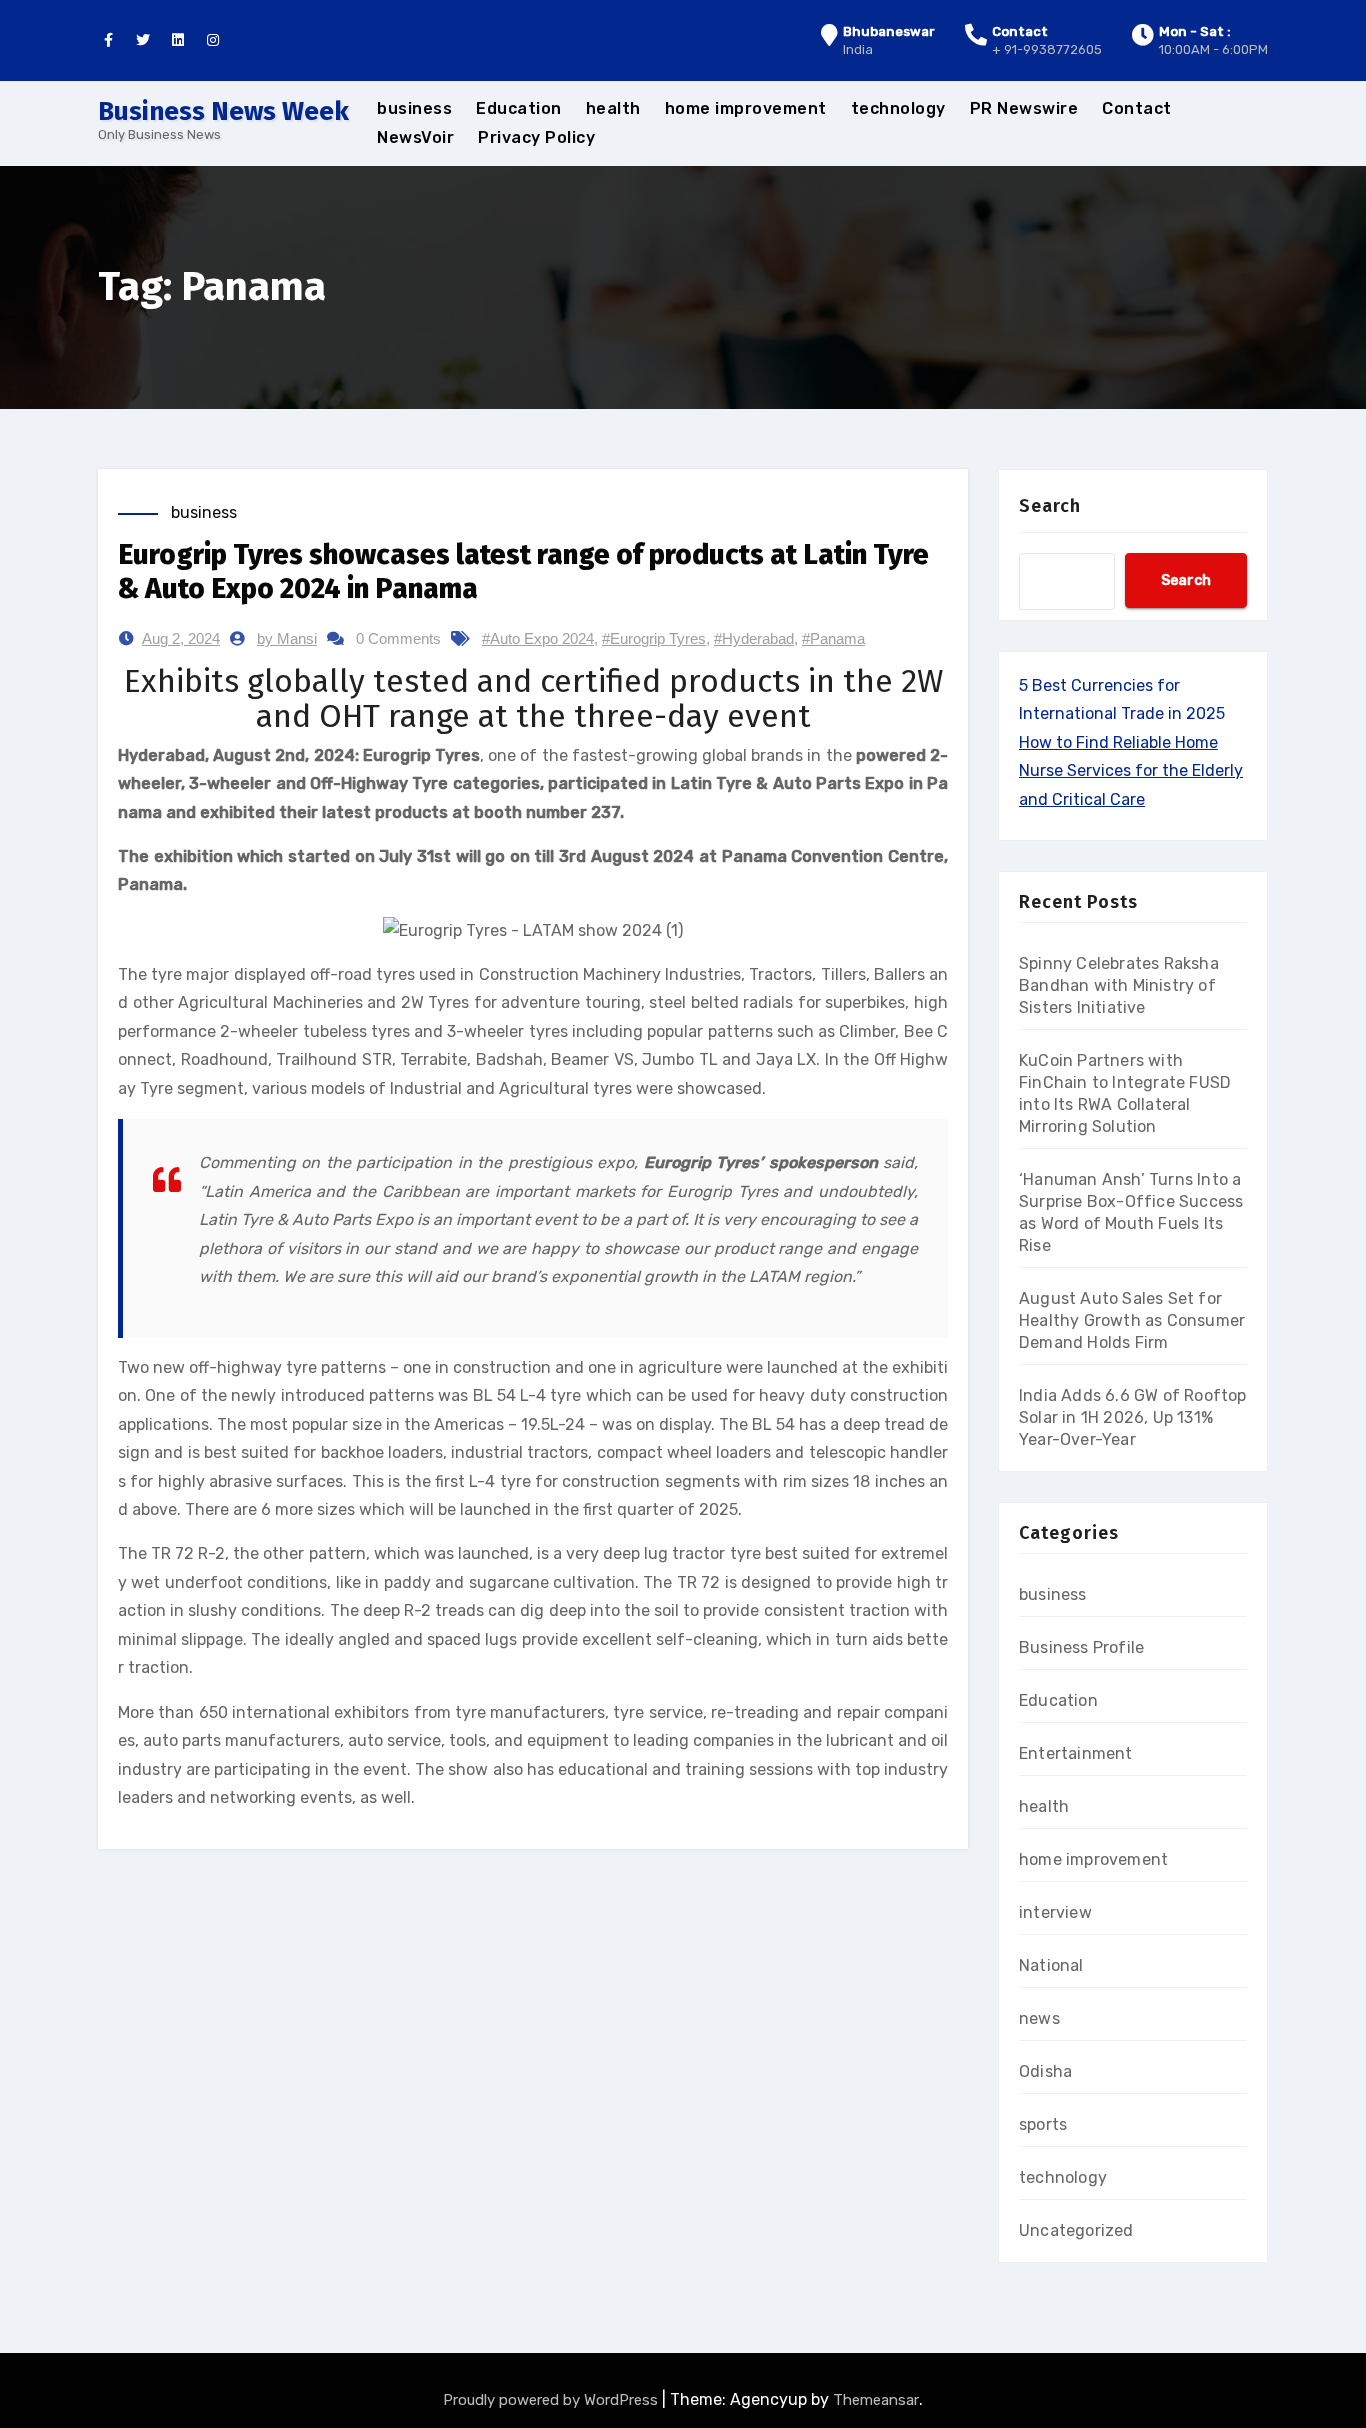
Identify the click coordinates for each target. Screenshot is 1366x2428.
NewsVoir (415, 137)
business (414, 108)
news (1039, 2018)
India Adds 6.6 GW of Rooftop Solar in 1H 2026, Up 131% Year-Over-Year (1133, 1417)
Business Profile (1081, 1647)
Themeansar (876, 2400)
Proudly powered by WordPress (552, 2400)
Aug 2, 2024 (181, 638)
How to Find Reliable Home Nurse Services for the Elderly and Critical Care (1131, 771)
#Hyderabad (754, 638)
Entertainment (1076, 1753)
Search (1050, 506)
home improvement (746, 108)
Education (519, 108)
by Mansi (287, 638)
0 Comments (398, 638)
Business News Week (223, 111)
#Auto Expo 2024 (538, 638)
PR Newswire (1024, 108)
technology (898, 108)
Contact (1137, 108)
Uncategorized (1076, 2230)
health (613, 108)
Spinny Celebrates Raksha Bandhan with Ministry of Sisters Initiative (1119, 985)
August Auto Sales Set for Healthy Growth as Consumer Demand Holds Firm (1132, 1320)
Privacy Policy (536, 137)
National (1051, 1965)
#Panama (833, 638)
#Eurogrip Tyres (654, 638)
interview (1055, 1912)
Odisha (1045, 2071)
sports (1043, 2124)
